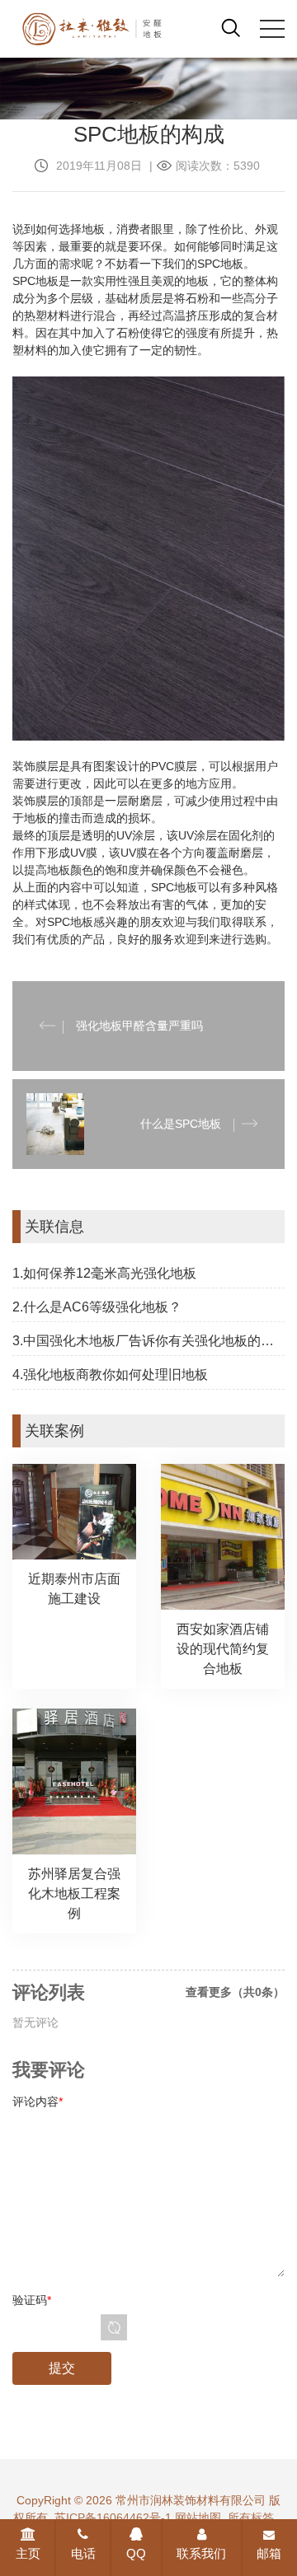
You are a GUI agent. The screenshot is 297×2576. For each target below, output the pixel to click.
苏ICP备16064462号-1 (113, 2518)
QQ (136, 2553)
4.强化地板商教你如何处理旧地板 (110, 1374)
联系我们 (201, 2553)
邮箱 (269, 2553)
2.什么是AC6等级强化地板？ (97, 1307)
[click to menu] (272, 29)
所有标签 (251, 2518)
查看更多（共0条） (235, 1992)
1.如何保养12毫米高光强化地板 (104, 1273)
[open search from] (231, 27)
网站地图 (198, 2518)
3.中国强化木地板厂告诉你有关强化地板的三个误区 (148, 1341)
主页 (28, 2553)
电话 (83, 2553)
